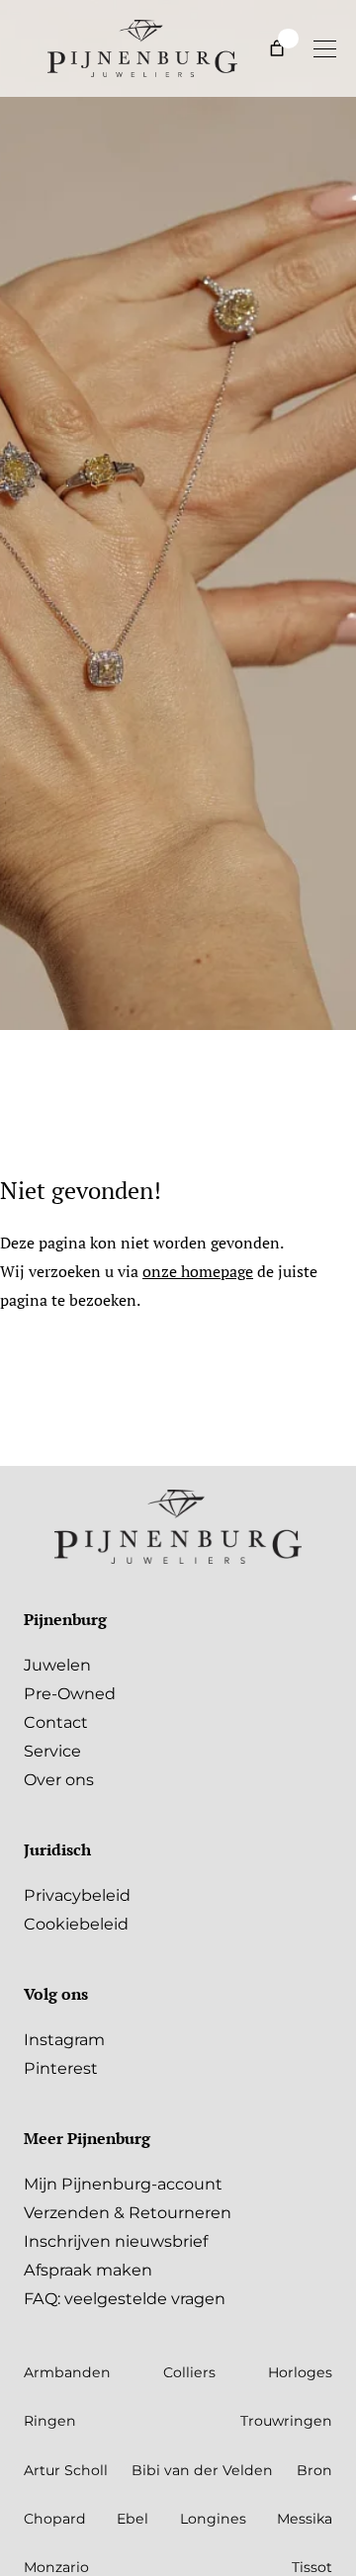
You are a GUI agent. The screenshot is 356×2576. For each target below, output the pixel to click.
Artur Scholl (66, 2470)
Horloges (300, 2372)
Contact (56, 1722)
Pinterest (61, 2068)
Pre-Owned (70, 1693)
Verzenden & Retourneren (128, 2212)
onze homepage (198, 1271)
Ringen (50, 2421)
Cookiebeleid (76, 1924)
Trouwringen (286, 2421)
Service (52, 1751)
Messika (305, 2519)
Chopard (55, 2519)
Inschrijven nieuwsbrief (116, 2241)
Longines (213, 2519)
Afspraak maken (88, 2270)
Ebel (133, 2519)
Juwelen (57, 1665)
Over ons (59, 1779)
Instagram (64, 2039)
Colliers (189, 2372)
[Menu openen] (324, 48)
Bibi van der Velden (202, 2470)
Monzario (56, 2567)
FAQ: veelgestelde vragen (125, 2298)
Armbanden (67, 2372)
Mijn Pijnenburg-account (123, 2184)
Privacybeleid (77, 1895)
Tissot (312, 2567)
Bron (314, 2470)
